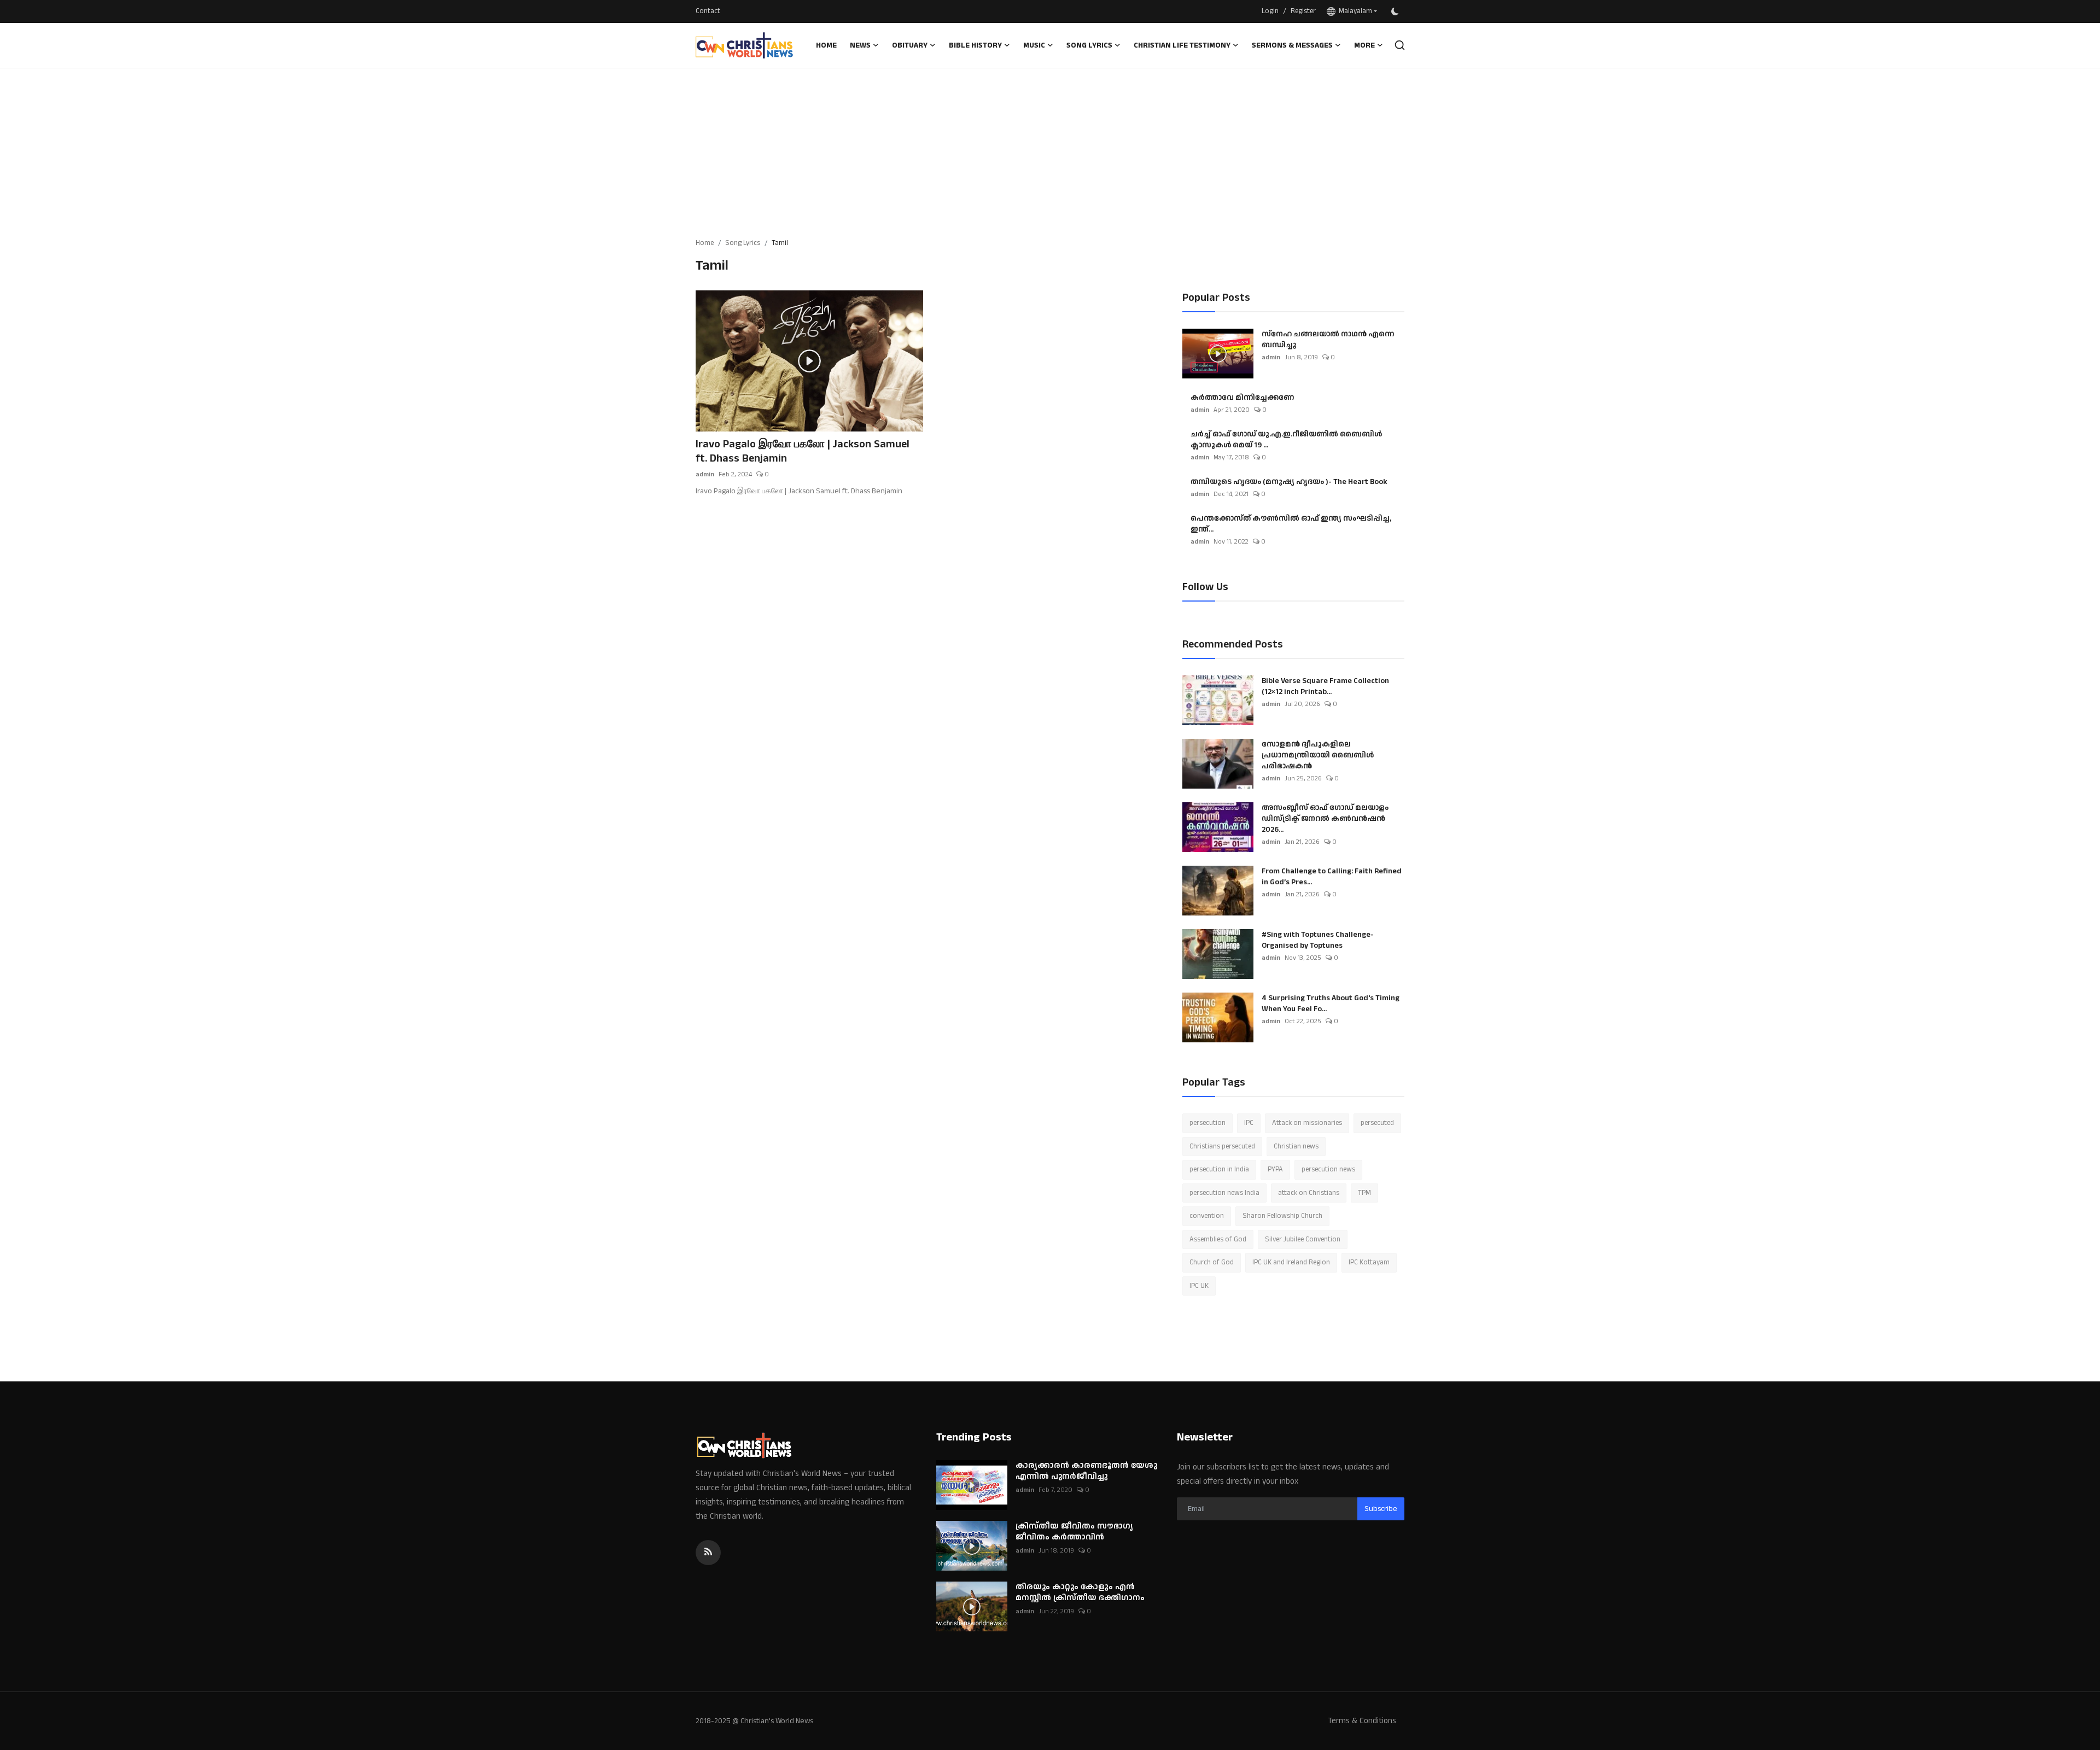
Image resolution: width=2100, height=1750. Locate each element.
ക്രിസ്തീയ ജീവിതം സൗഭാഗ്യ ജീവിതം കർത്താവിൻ (1074, 1532)
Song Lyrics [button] (1089, 45)
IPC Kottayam (1369, 1262)
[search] (1400, 45)
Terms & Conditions (1362, 1721)
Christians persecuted (1222, 1146)
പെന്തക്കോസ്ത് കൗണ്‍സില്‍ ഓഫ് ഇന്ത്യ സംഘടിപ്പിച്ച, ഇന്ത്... (1291, 524)
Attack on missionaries (1307, 1123)
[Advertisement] (1050, 150)
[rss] (708, 1553)
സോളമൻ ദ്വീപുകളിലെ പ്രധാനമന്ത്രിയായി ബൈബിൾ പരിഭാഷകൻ (1318, 755)
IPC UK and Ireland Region (1291, 1262)
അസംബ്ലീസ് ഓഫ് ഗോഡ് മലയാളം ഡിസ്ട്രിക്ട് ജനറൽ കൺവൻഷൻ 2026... (1325, 819)
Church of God (1212, 1262)
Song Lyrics (743, 243)
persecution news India (1224, 1193)
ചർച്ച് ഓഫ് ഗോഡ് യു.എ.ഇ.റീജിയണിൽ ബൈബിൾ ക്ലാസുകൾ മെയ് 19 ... (1286, 440)
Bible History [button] (975, 45)
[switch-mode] (1396, 11)
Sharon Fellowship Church (1282, 1216)
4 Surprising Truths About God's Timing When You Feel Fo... (1331, 1004)
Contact (708, 11)
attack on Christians (1309, 1193)
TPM (1364, 1193)
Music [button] (1034, 45)
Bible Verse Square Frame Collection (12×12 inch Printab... (1325, 686)
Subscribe (1381, 1509)
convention (1207, 1216)
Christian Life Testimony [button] (1182, 45)
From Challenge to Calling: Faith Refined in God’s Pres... (1332, 877)
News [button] (860, 45)
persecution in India (1219, 1169)
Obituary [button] (910, 45)
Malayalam (1354, 11)
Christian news (1296, 1146)
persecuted (1377, 1123)
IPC (1249, 1123)
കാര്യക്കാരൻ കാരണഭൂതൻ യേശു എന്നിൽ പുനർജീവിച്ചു (1086, 1471)
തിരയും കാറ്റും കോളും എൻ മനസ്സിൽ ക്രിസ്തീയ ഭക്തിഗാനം (1080, 1592)
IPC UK (1199, 1286)
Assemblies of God (1218, 1239)
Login (1270, 11)
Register (1303, 11)
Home (826, 45)
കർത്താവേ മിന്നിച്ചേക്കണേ (1242, 398)
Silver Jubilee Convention (1303, 1239)
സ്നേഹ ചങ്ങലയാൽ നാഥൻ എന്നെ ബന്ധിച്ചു (1328, 340)
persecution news (1328, 1169)
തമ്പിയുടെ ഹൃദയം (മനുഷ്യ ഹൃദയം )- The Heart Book (1289, 482)
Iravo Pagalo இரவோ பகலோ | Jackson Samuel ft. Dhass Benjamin (803, 451)
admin (705, 474)
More (1364, 45)
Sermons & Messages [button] (1292, 45)
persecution (1207, 1123)
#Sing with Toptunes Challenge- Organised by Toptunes (1318, 940)
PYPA (1275, 1169)
